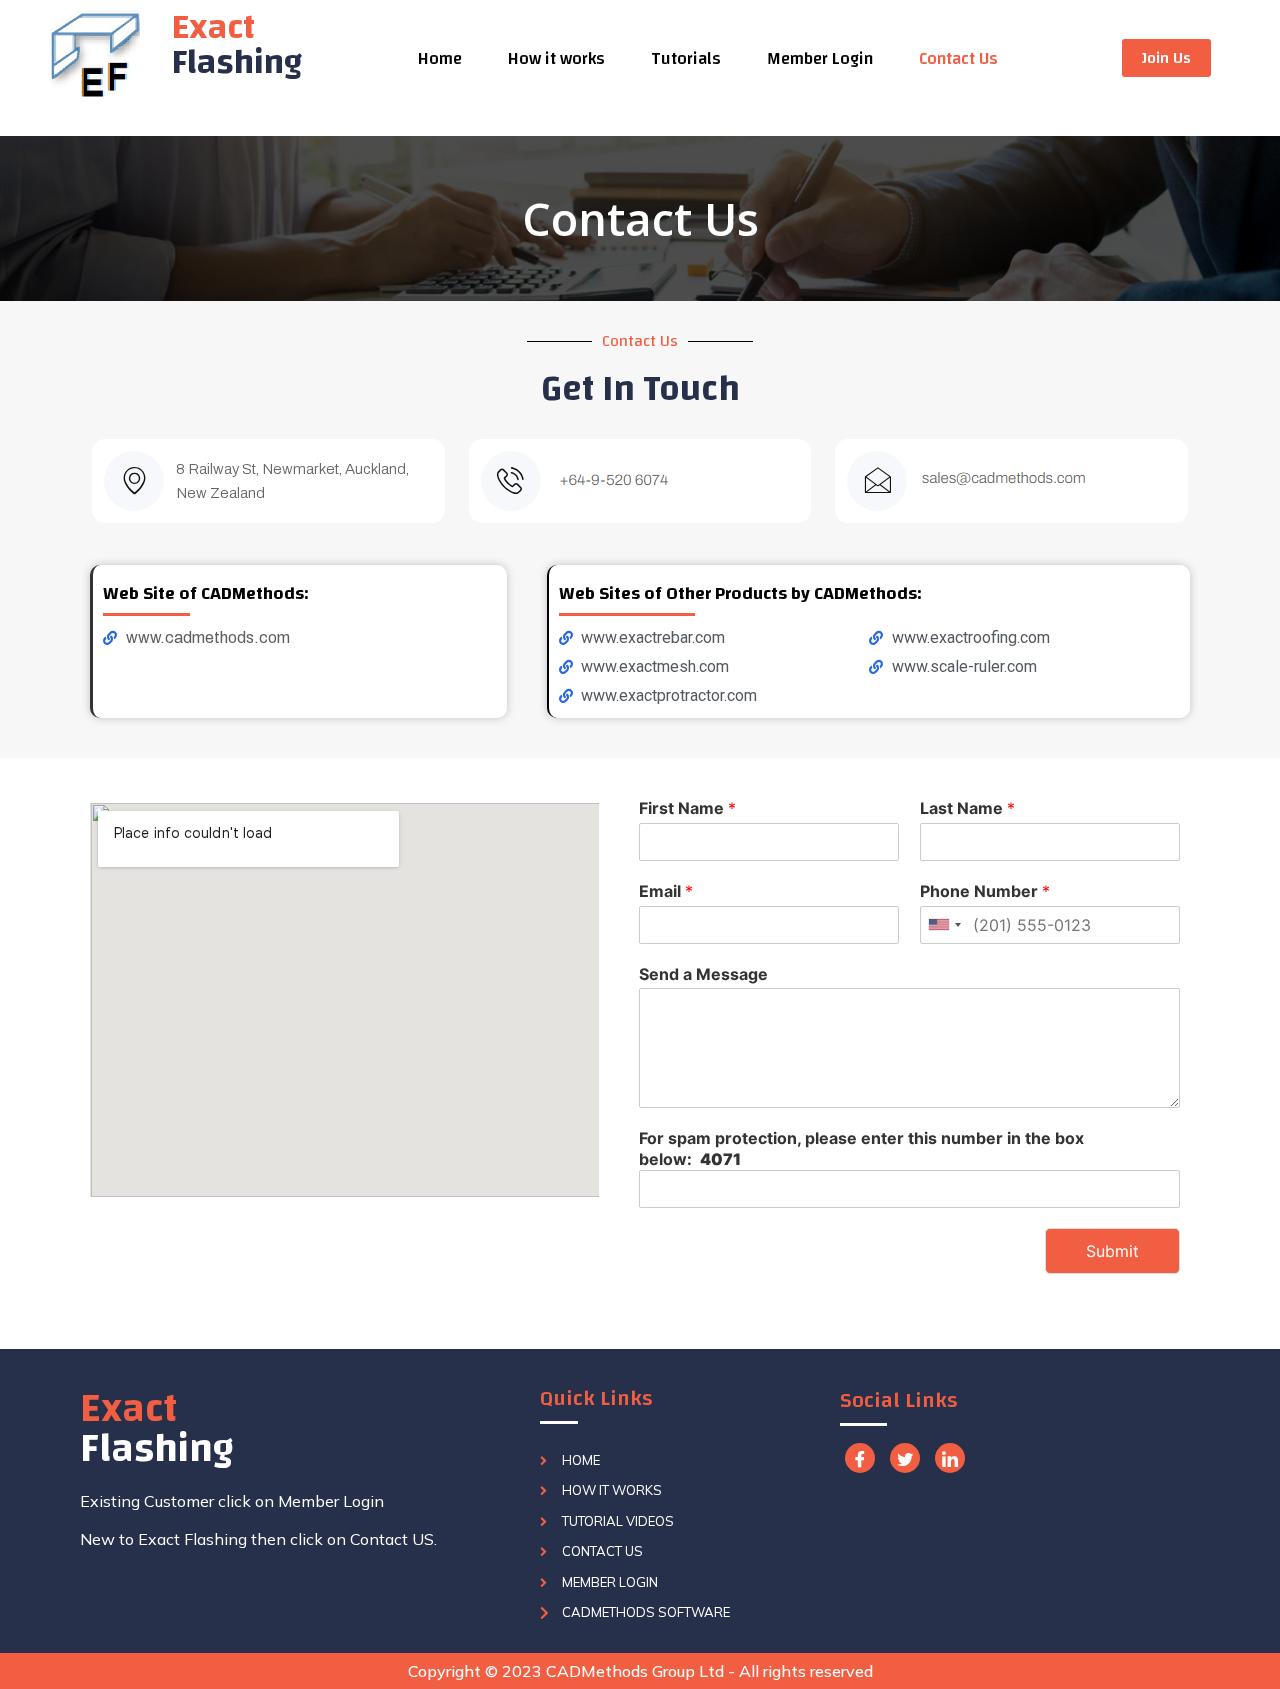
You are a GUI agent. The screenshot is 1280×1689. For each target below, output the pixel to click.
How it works (556, 58)
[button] (1166, 58)
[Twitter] (905, 1458)
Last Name (967, 808)
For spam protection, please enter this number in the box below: (861, 1148)
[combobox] (944, 925)
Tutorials (686, 58)
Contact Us (958, 58)
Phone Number (985, 891)
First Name (687, 808)
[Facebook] (860, 1458)
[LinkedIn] (950, 1458)
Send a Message (703, 974)
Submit (1112, 1251)
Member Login (820, 58)
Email (666, 891)
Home (440, 58)
